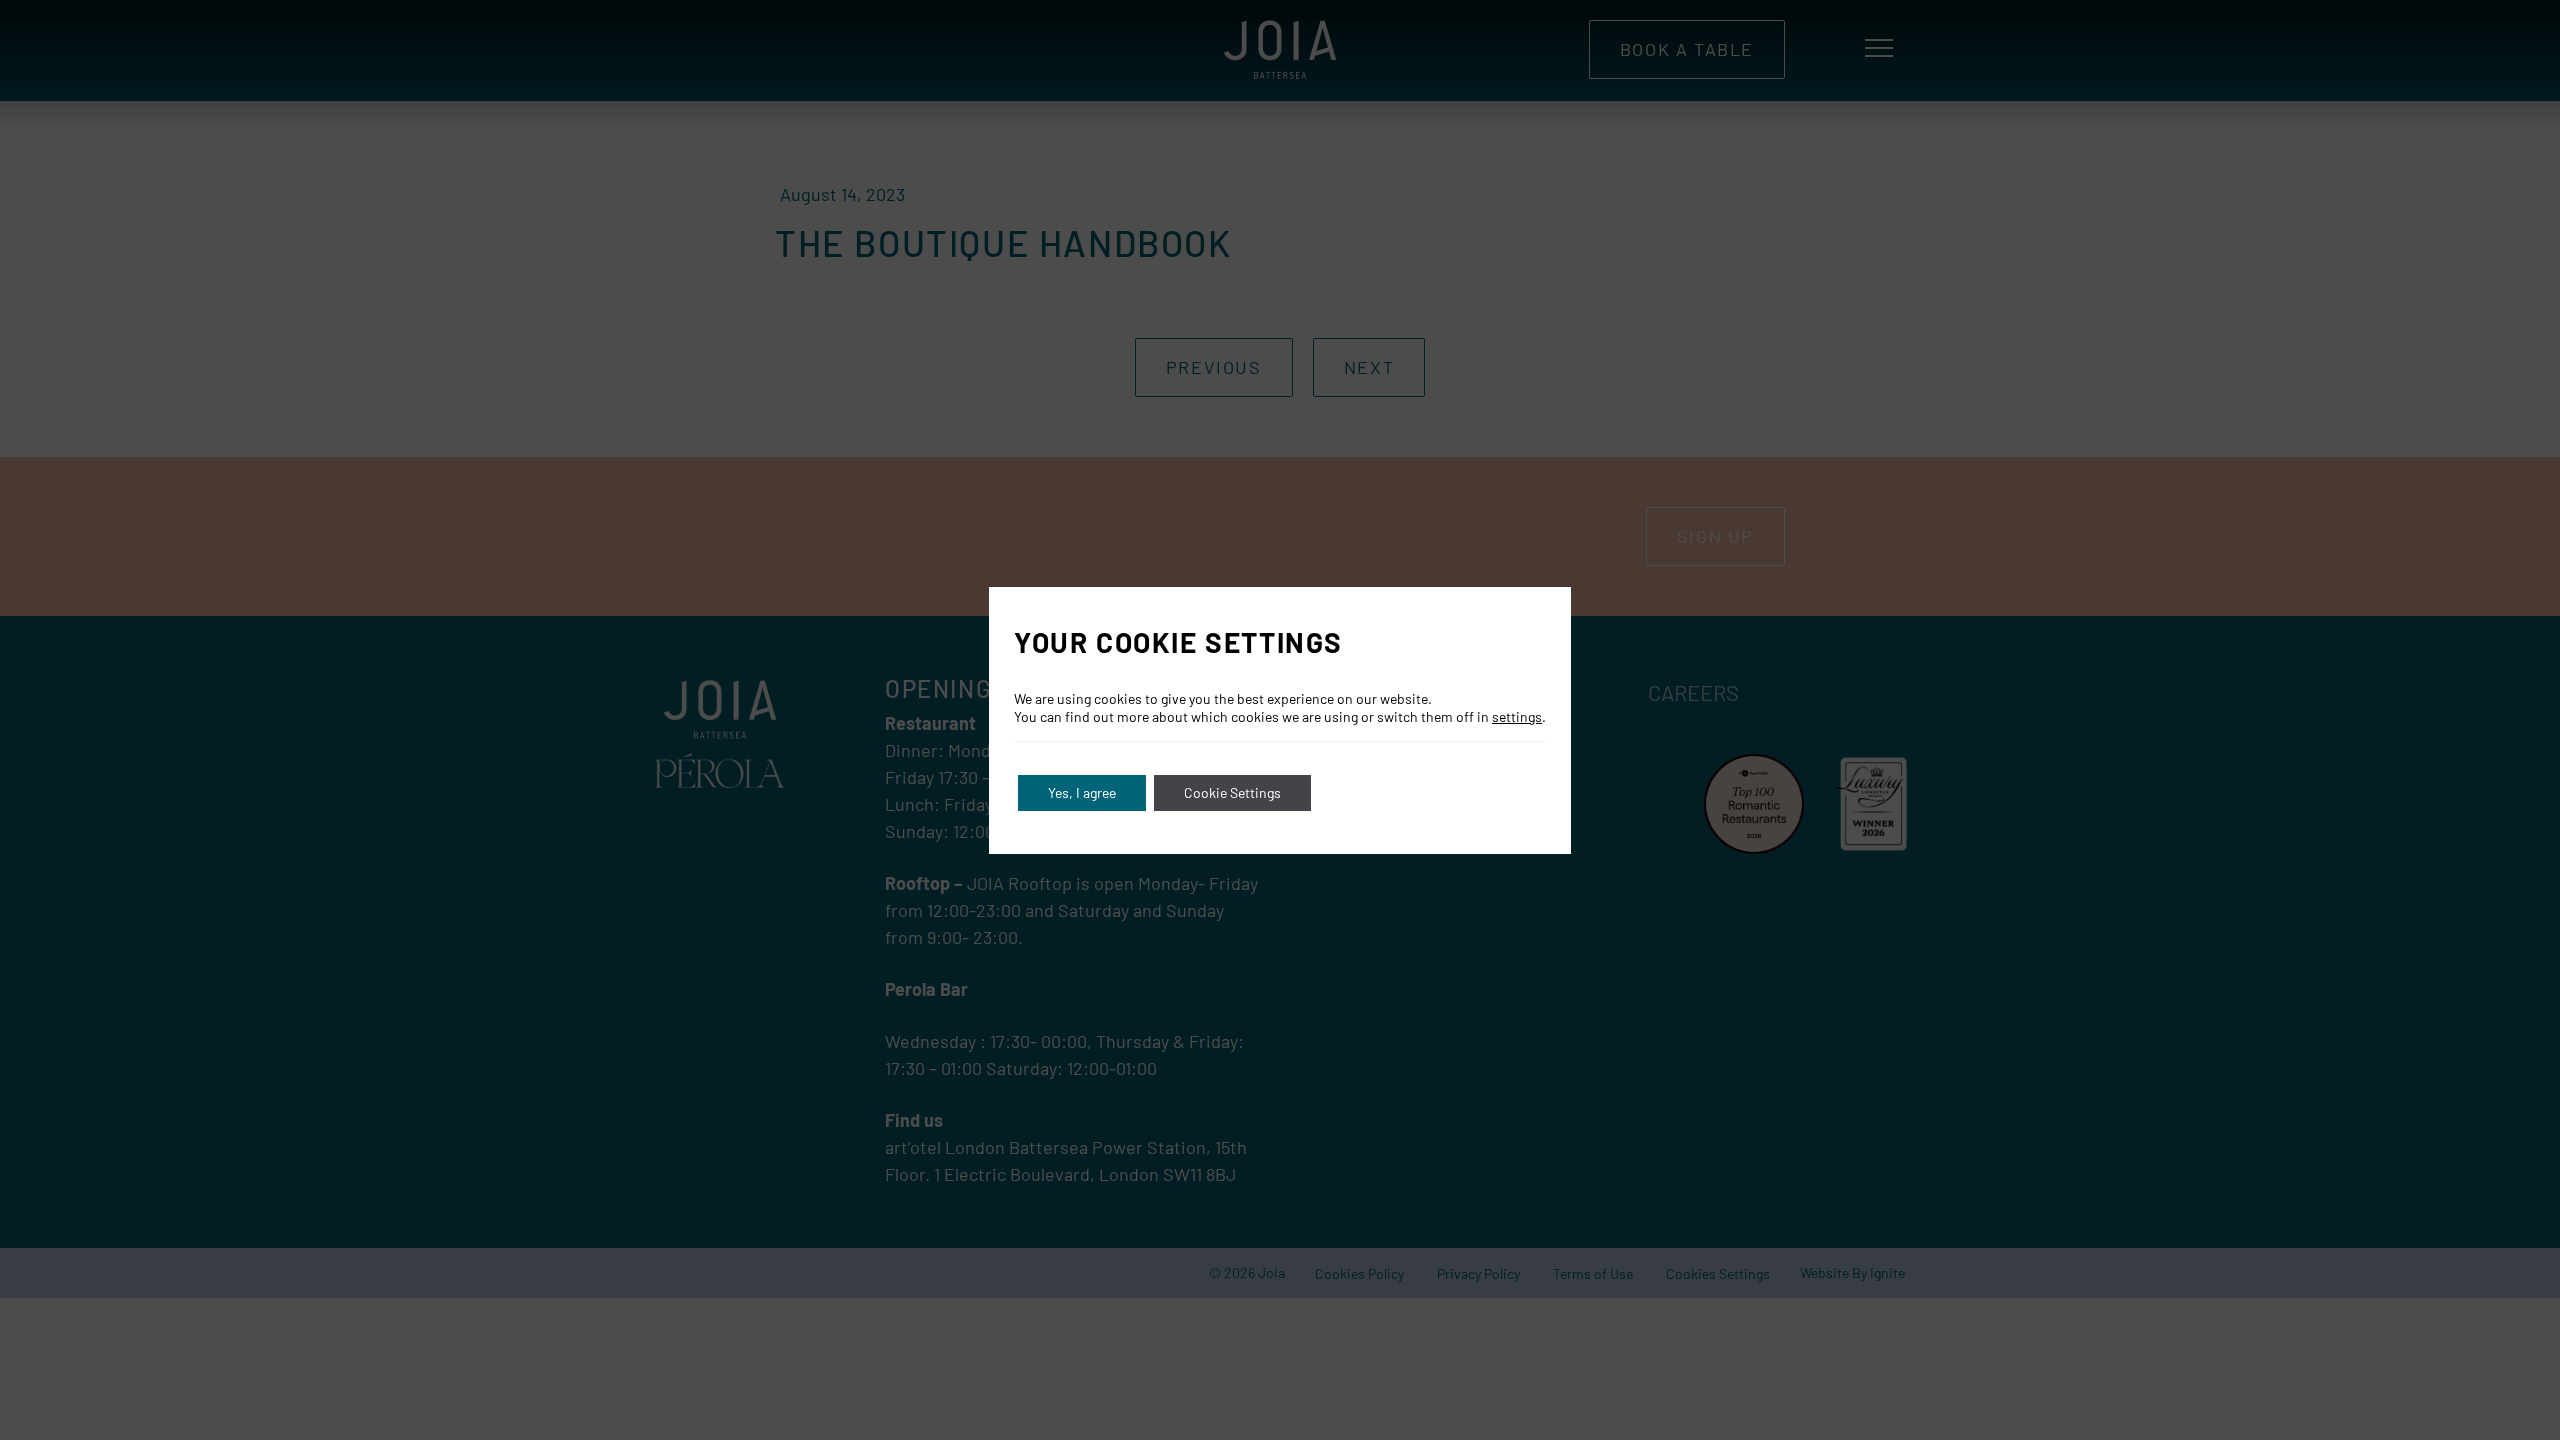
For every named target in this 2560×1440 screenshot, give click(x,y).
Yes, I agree (1082, 792)
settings (1517, 716)
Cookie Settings (1232, 792)
